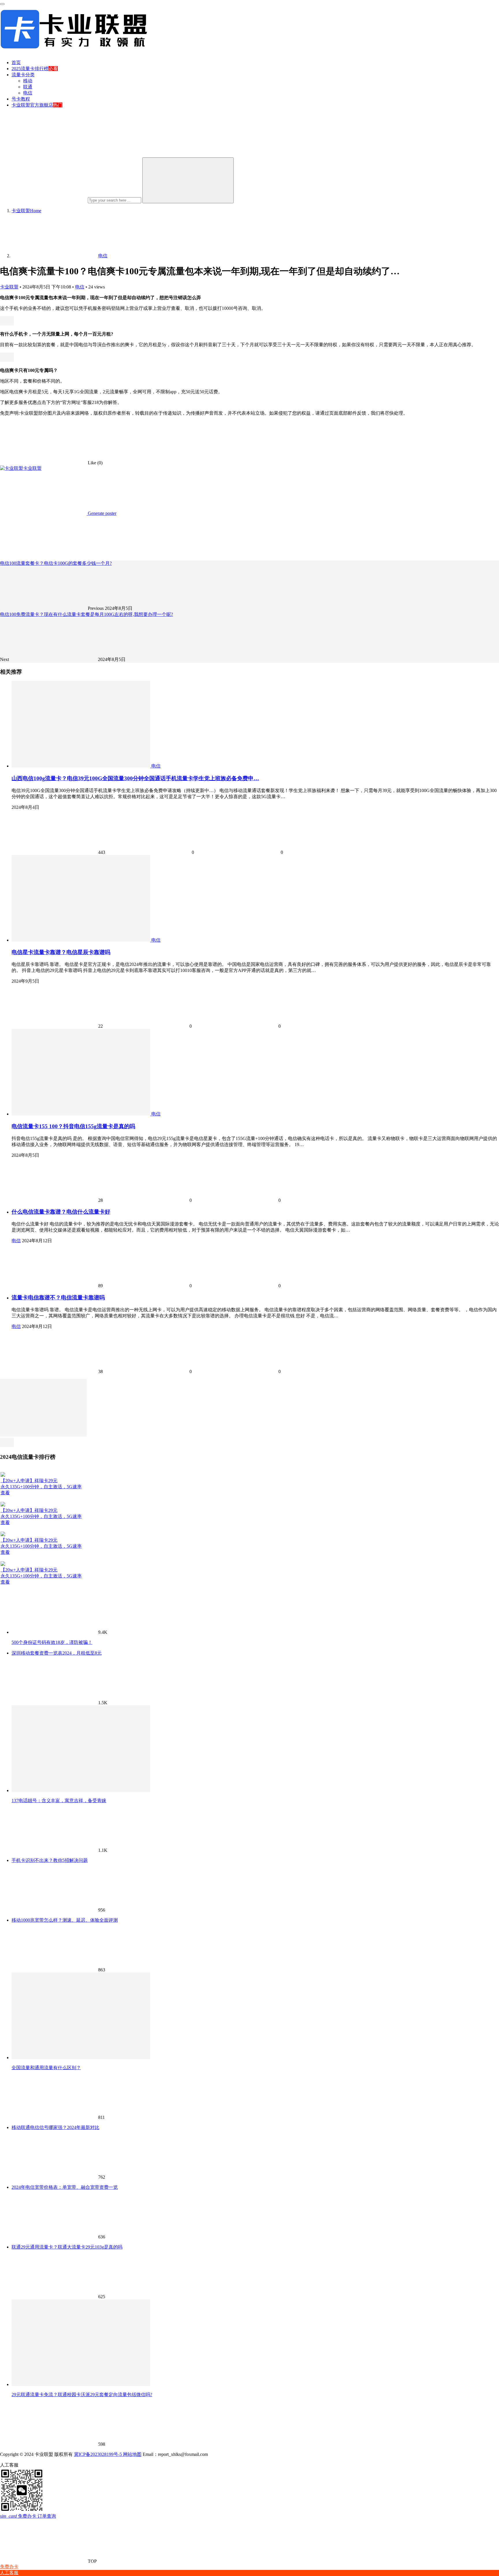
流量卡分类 (23, 75)
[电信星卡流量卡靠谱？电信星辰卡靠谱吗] (81, 940)
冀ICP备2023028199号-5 (98, 2454)
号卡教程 (21, 99)
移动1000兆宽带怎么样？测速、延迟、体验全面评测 (65, 1920)
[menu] (2, 4)
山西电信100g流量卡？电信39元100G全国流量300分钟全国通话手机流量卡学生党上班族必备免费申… (135, 778)
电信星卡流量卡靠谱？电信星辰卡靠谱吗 (61, 952)
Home (26, 211)
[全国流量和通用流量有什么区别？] (81, 2058)
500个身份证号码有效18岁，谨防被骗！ (52, 1642)
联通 (28, 87)
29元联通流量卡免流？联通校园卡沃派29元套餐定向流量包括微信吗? (82, 2395)
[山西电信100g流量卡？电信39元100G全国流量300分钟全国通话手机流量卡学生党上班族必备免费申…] (81, 766)
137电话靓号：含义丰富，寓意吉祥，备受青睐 (59, 1801)
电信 (28, 93)
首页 (16, 63)
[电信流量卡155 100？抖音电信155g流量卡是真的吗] (81, 1114)
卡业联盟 (9, 287)
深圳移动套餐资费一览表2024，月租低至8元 (57, 1653)
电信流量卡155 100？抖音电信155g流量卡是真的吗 (73, 1126)
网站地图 (132, 2454)
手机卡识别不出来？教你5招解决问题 (50, 1860)
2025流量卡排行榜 (30, 69)
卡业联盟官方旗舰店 (32, 105)
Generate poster (102, 513)
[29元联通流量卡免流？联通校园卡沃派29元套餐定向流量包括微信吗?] (81, 2384)
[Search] (188, 180)
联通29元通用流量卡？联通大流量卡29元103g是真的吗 (67, 2247)
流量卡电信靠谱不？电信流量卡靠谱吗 (58, 1298)
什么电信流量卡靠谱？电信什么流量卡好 (61, 1212)
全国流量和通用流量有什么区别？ (46, 2068)
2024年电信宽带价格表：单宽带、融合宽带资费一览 (65, 2187)
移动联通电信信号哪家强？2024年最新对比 (55, 2127)
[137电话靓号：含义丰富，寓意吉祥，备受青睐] (81, 1790)
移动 (28, 81)
